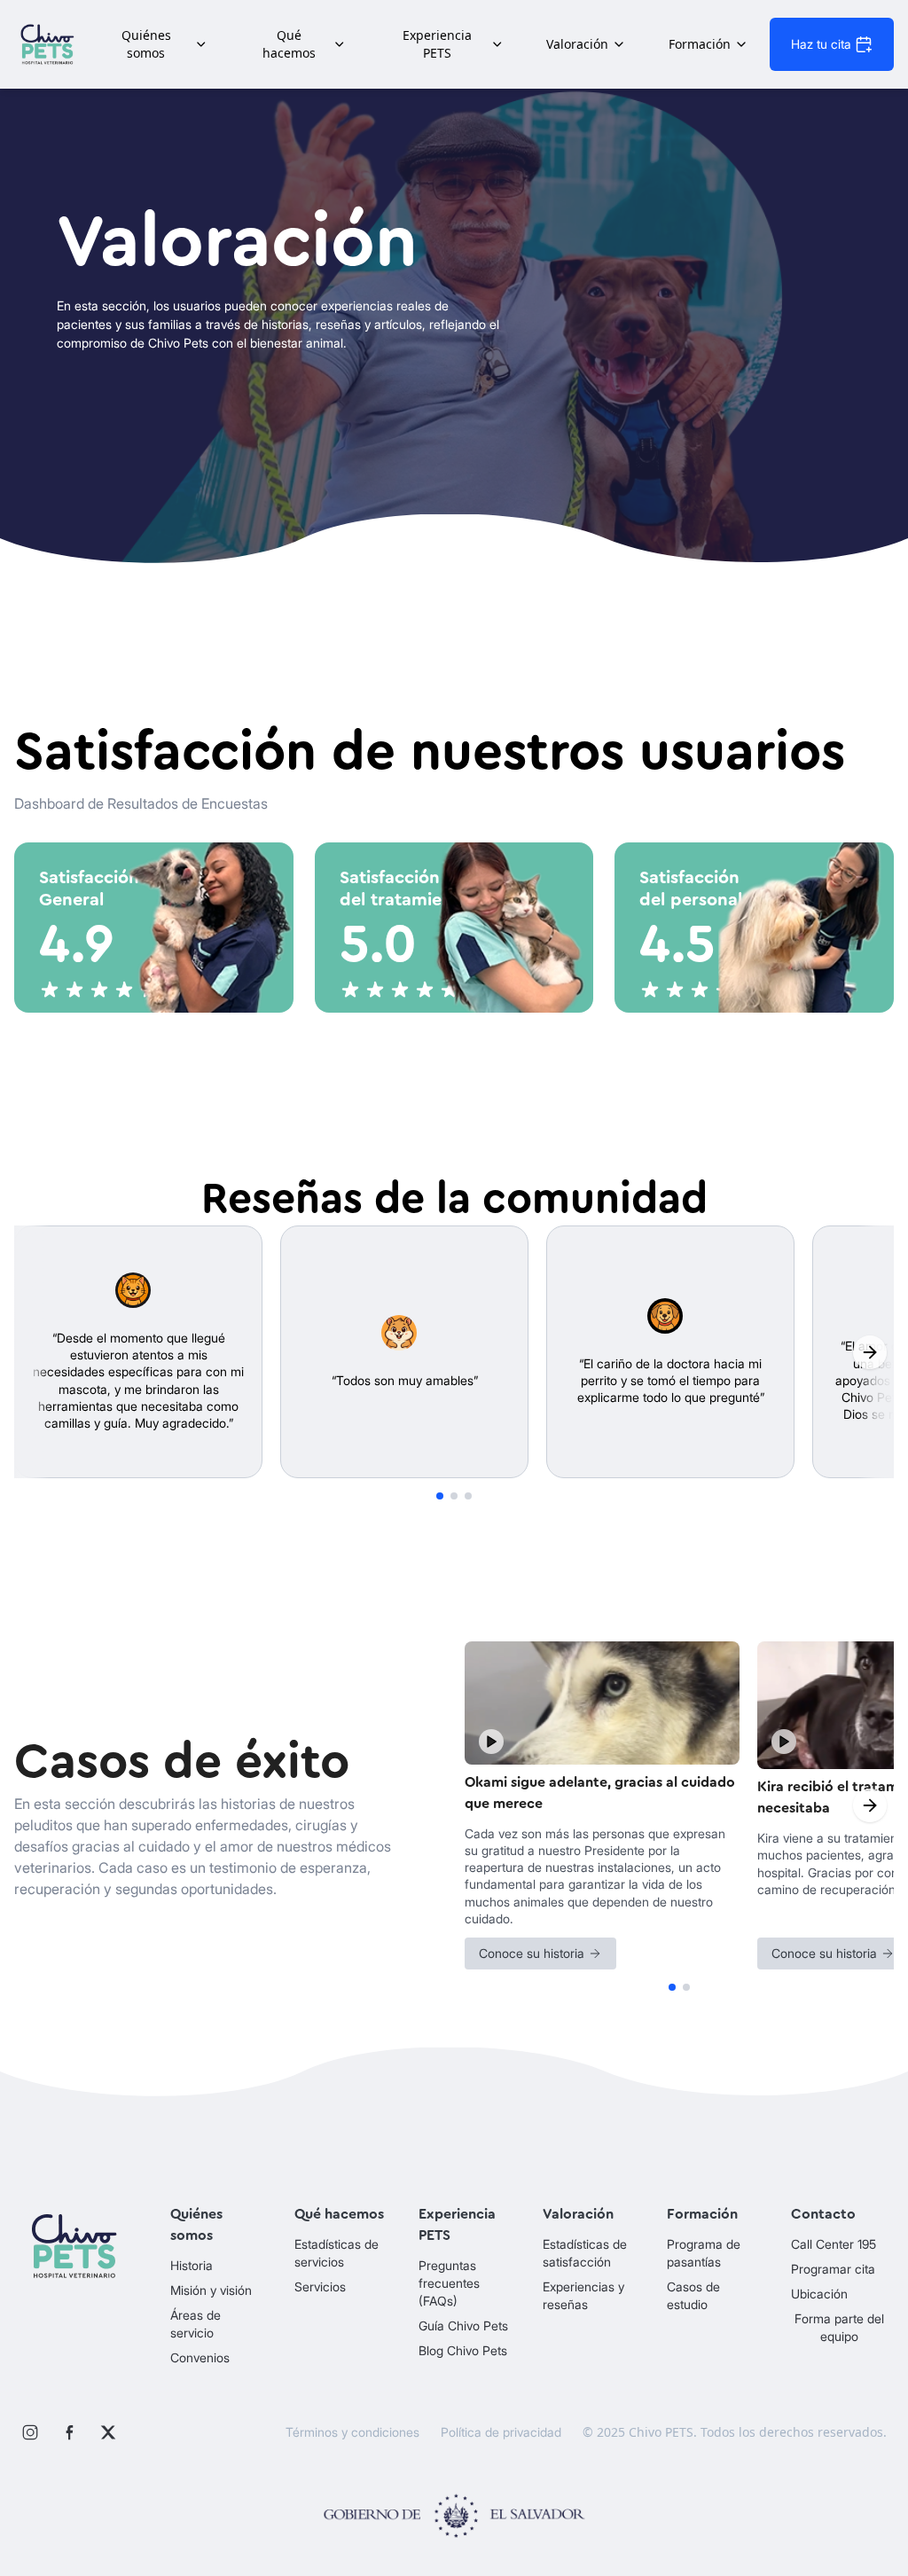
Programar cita (833, 2269)
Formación (700, 44)
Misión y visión (211, 2290)
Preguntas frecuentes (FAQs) (449, 2283)
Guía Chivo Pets (463, 2325)
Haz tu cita (821, 44)
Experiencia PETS (437, 44)
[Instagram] (30, 2432)
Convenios (200, 2357)
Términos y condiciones (352, 2432)
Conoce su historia (532, 1953)
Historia (192, 2265)
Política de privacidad (501, 2432)
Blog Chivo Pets (463, 2350)
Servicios (320, 2286)
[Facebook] (69, 2432)
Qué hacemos (289, 44)
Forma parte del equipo (839, 2327)
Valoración (577, 44)
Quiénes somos (146, 44)
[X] (108, 2432)
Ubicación (819, 2294)
